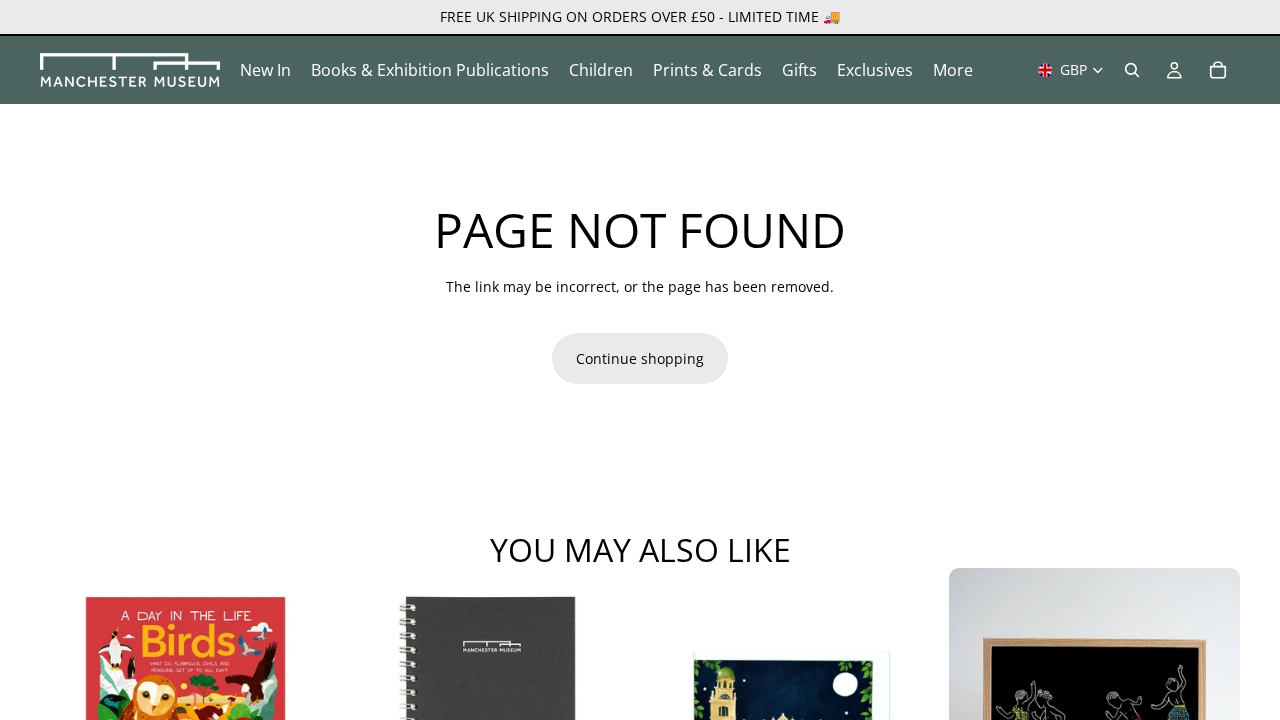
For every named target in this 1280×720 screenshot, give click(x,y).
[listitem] (953, 70)
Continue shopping (640, 358)
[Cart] (1218, 70)
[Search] (1132, 70)
